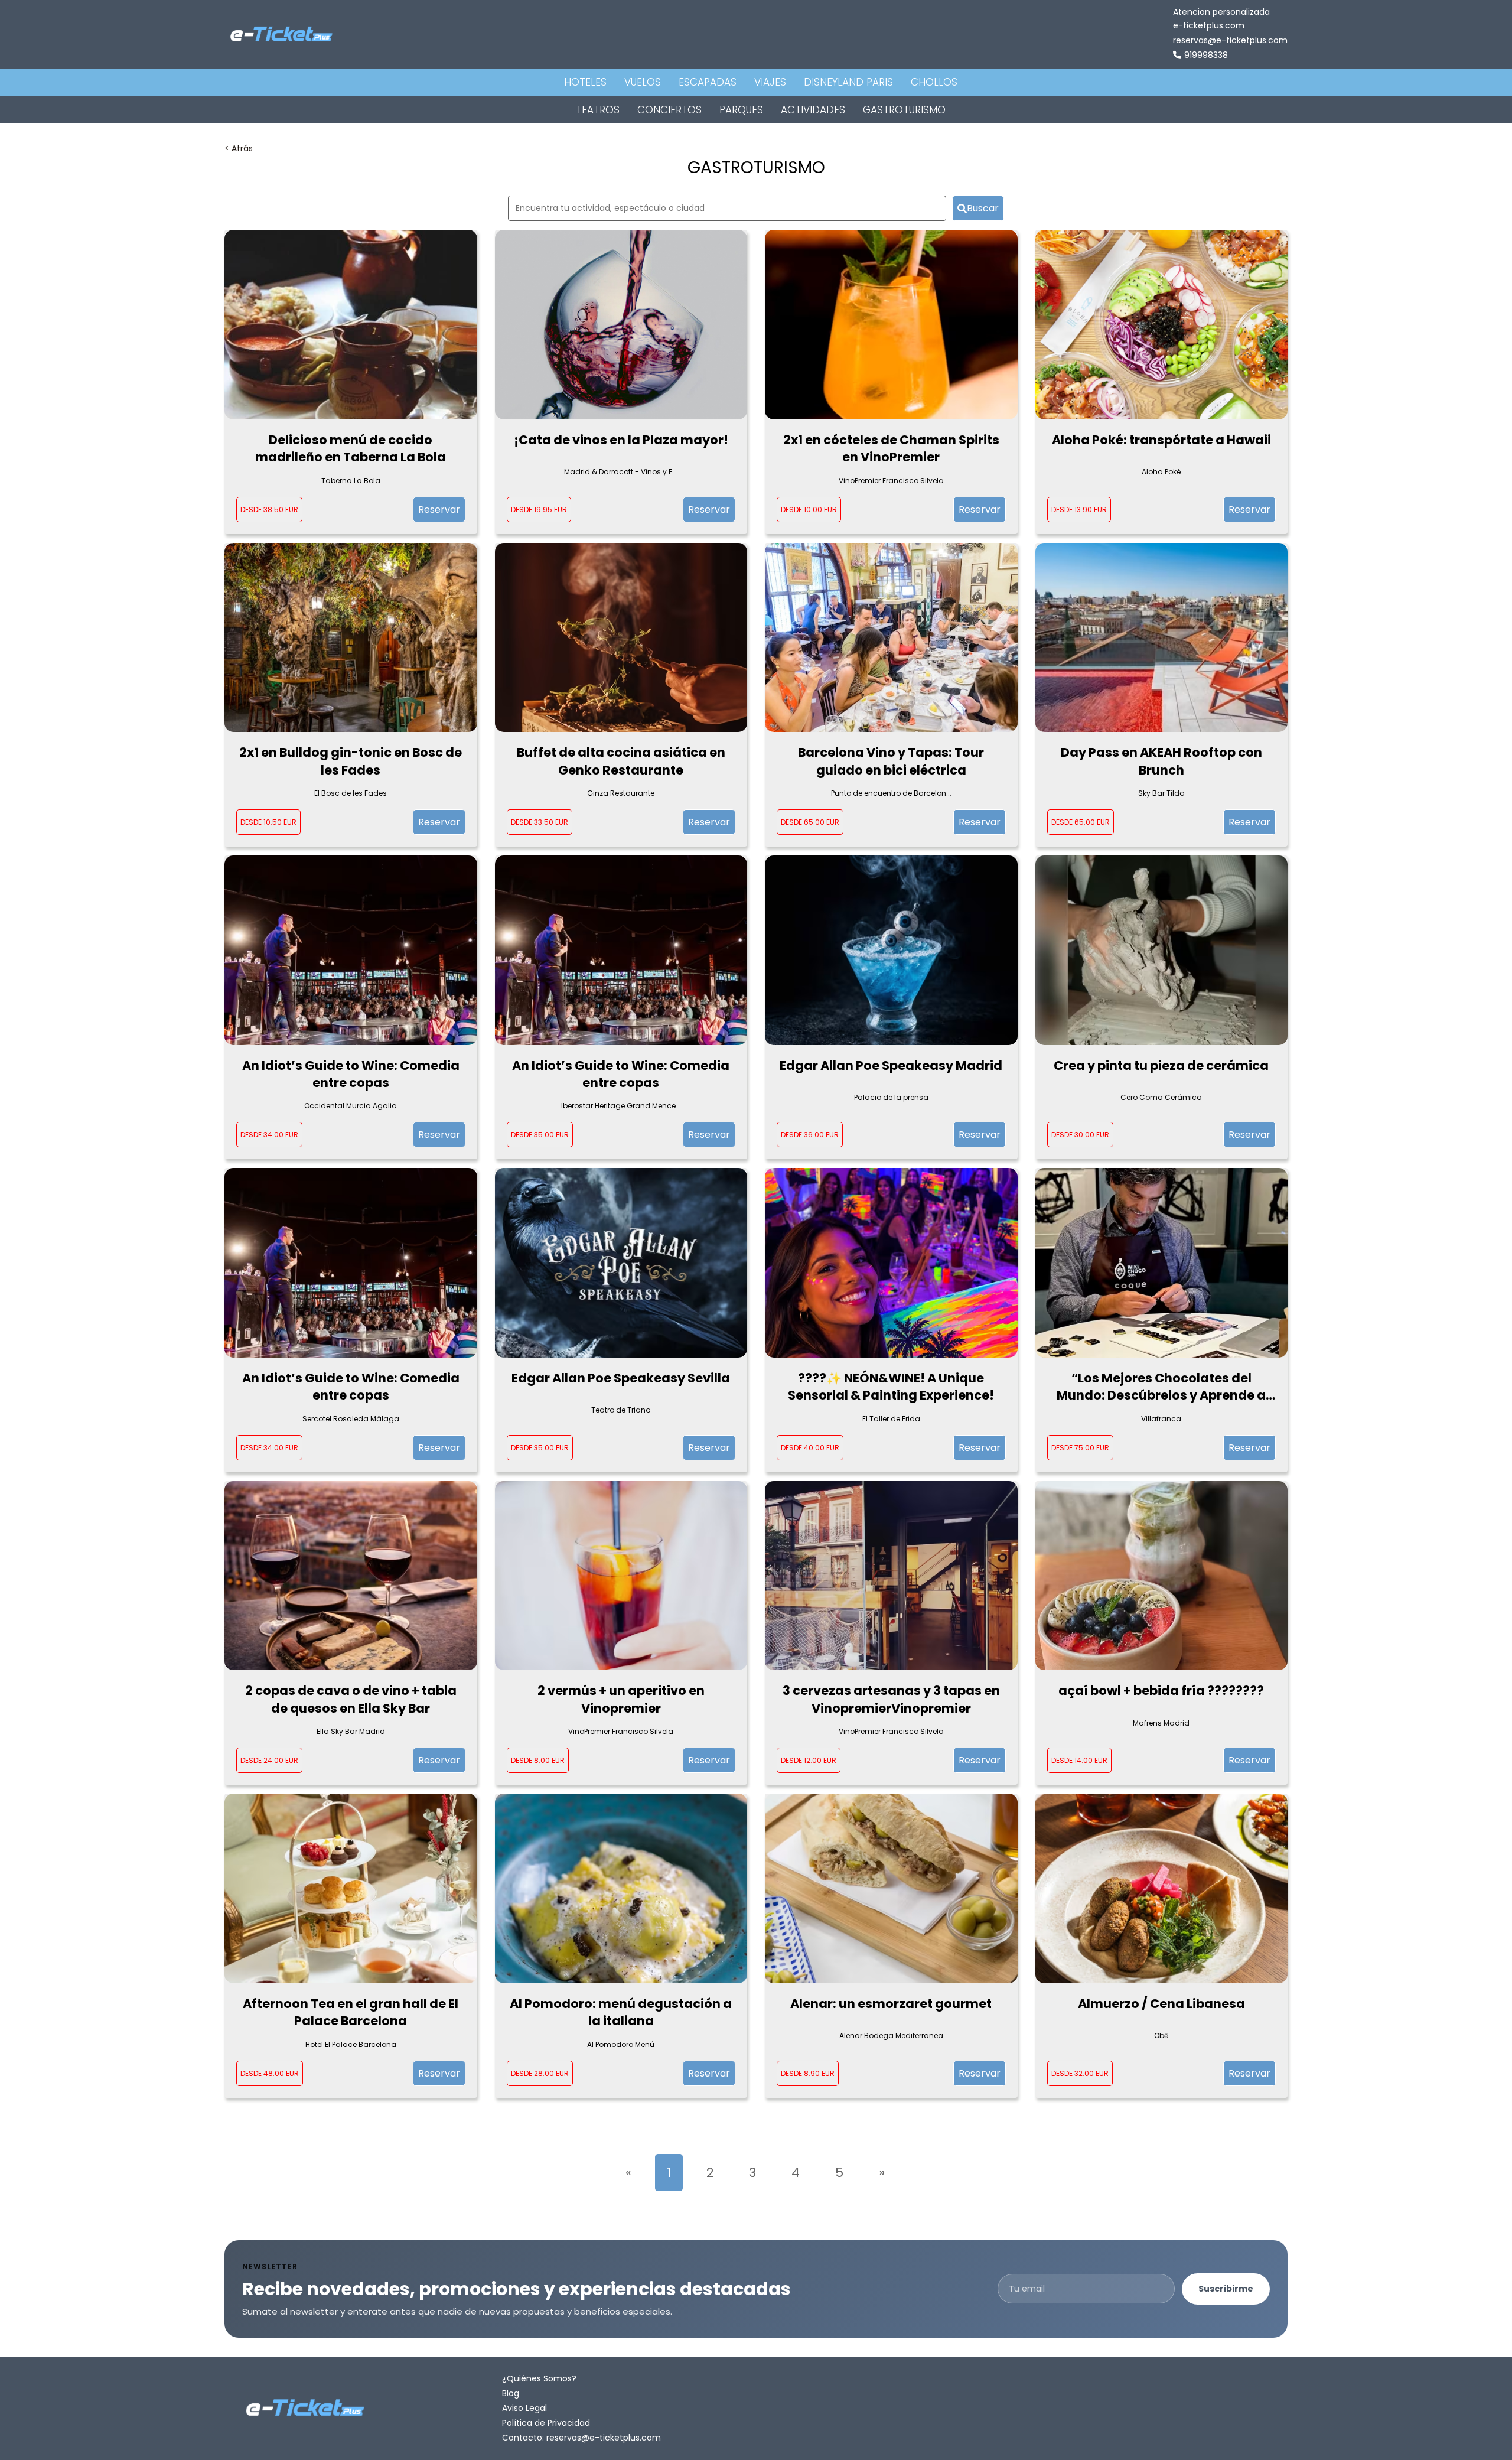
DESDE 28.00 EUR (540, 2073)
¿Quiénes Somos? (539, 2378)
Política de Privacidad (546, 2423)
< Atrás (239, 148)
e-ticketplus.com (1209, 25)
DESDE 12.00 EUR (809, 1760)
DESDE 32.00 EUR (1080, 2073)
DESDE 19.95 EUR (539, 510)
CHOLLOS (934, 82)
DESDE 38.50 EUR (269, 510)
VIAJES (770, 82)
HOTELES (585, 82)
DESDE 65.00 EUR (810, 822)
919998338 (1206, 55)
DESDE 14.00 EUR (1079, 1760)
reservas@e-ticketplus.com (1230, 40)
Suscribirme (1226, 2289)
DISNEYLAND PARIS (848, 82)
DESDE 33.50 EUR (540, 822)
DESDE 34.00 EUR (269, 1135)
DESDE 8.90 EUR (808, 2073)
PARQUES (741, 110)
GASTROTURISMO (904, 110)
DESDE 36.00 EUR (810, 1135)
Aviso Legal (524, 2408)
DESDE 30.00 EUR (1080, 1135)
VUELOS (643, 82)
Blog (511, 2393)
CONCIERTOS (669, 110)
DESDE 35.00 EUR (540, 1135)
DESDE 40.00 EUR (810, 1448)
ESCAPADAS (708, 82)
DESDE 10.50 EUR (268, 822)
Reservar (439, 510)
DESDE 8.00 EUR (538, 1760)
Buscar (983, 208)
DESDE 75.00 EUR (1080, 1448)
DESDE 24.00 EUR (269, 1760)
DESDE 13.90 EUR (1079, 510)
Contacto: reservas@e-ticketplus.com (581, 2438)
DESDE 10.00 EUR (809, 510)
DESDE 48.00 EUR (270, 2073)
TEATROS (598, 110)
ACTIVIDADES (813, 110)
